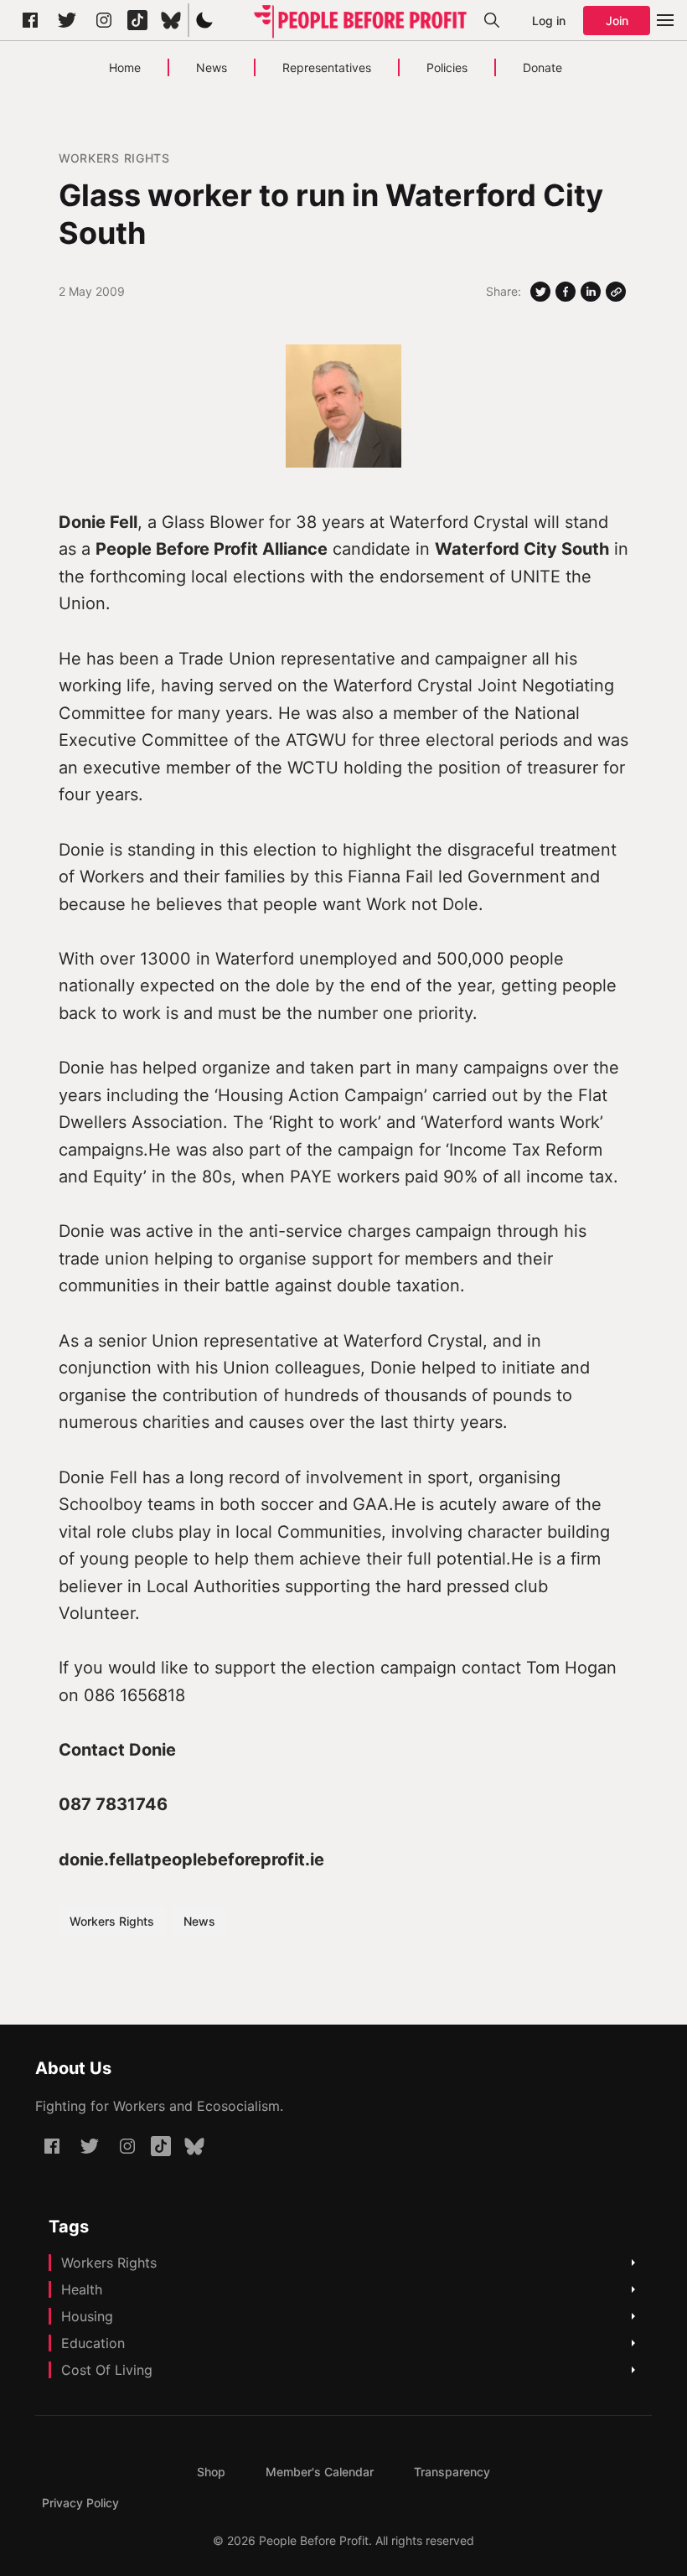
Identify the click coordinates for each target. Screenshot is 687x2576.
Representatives (327, 67)
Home (125, 67)
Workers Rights (114, 158)
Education (93, 2343)
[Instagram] (104, 20)
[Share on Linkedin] (591, 292)
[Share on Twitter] (540, 292)
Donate (542, 67)
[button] (204, 20)
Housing (87, 2316)
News (212, 67)
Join (617, 21)
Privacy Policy (80, 2503)
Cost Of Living (107, 2370)
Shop (211, 2472)
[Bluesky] (171, 20)
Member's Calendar (320, 2472)
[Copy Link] (616, 292)
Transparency (452, 2472)
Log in (549, 21)
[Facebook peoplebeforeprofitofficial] (30, 20)
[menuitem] (211, 2472)
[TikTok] (137, 20)
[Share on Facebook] (566, 292)
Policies (447, 67)
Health (82, 2289)
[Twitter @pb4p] (67, 20)
